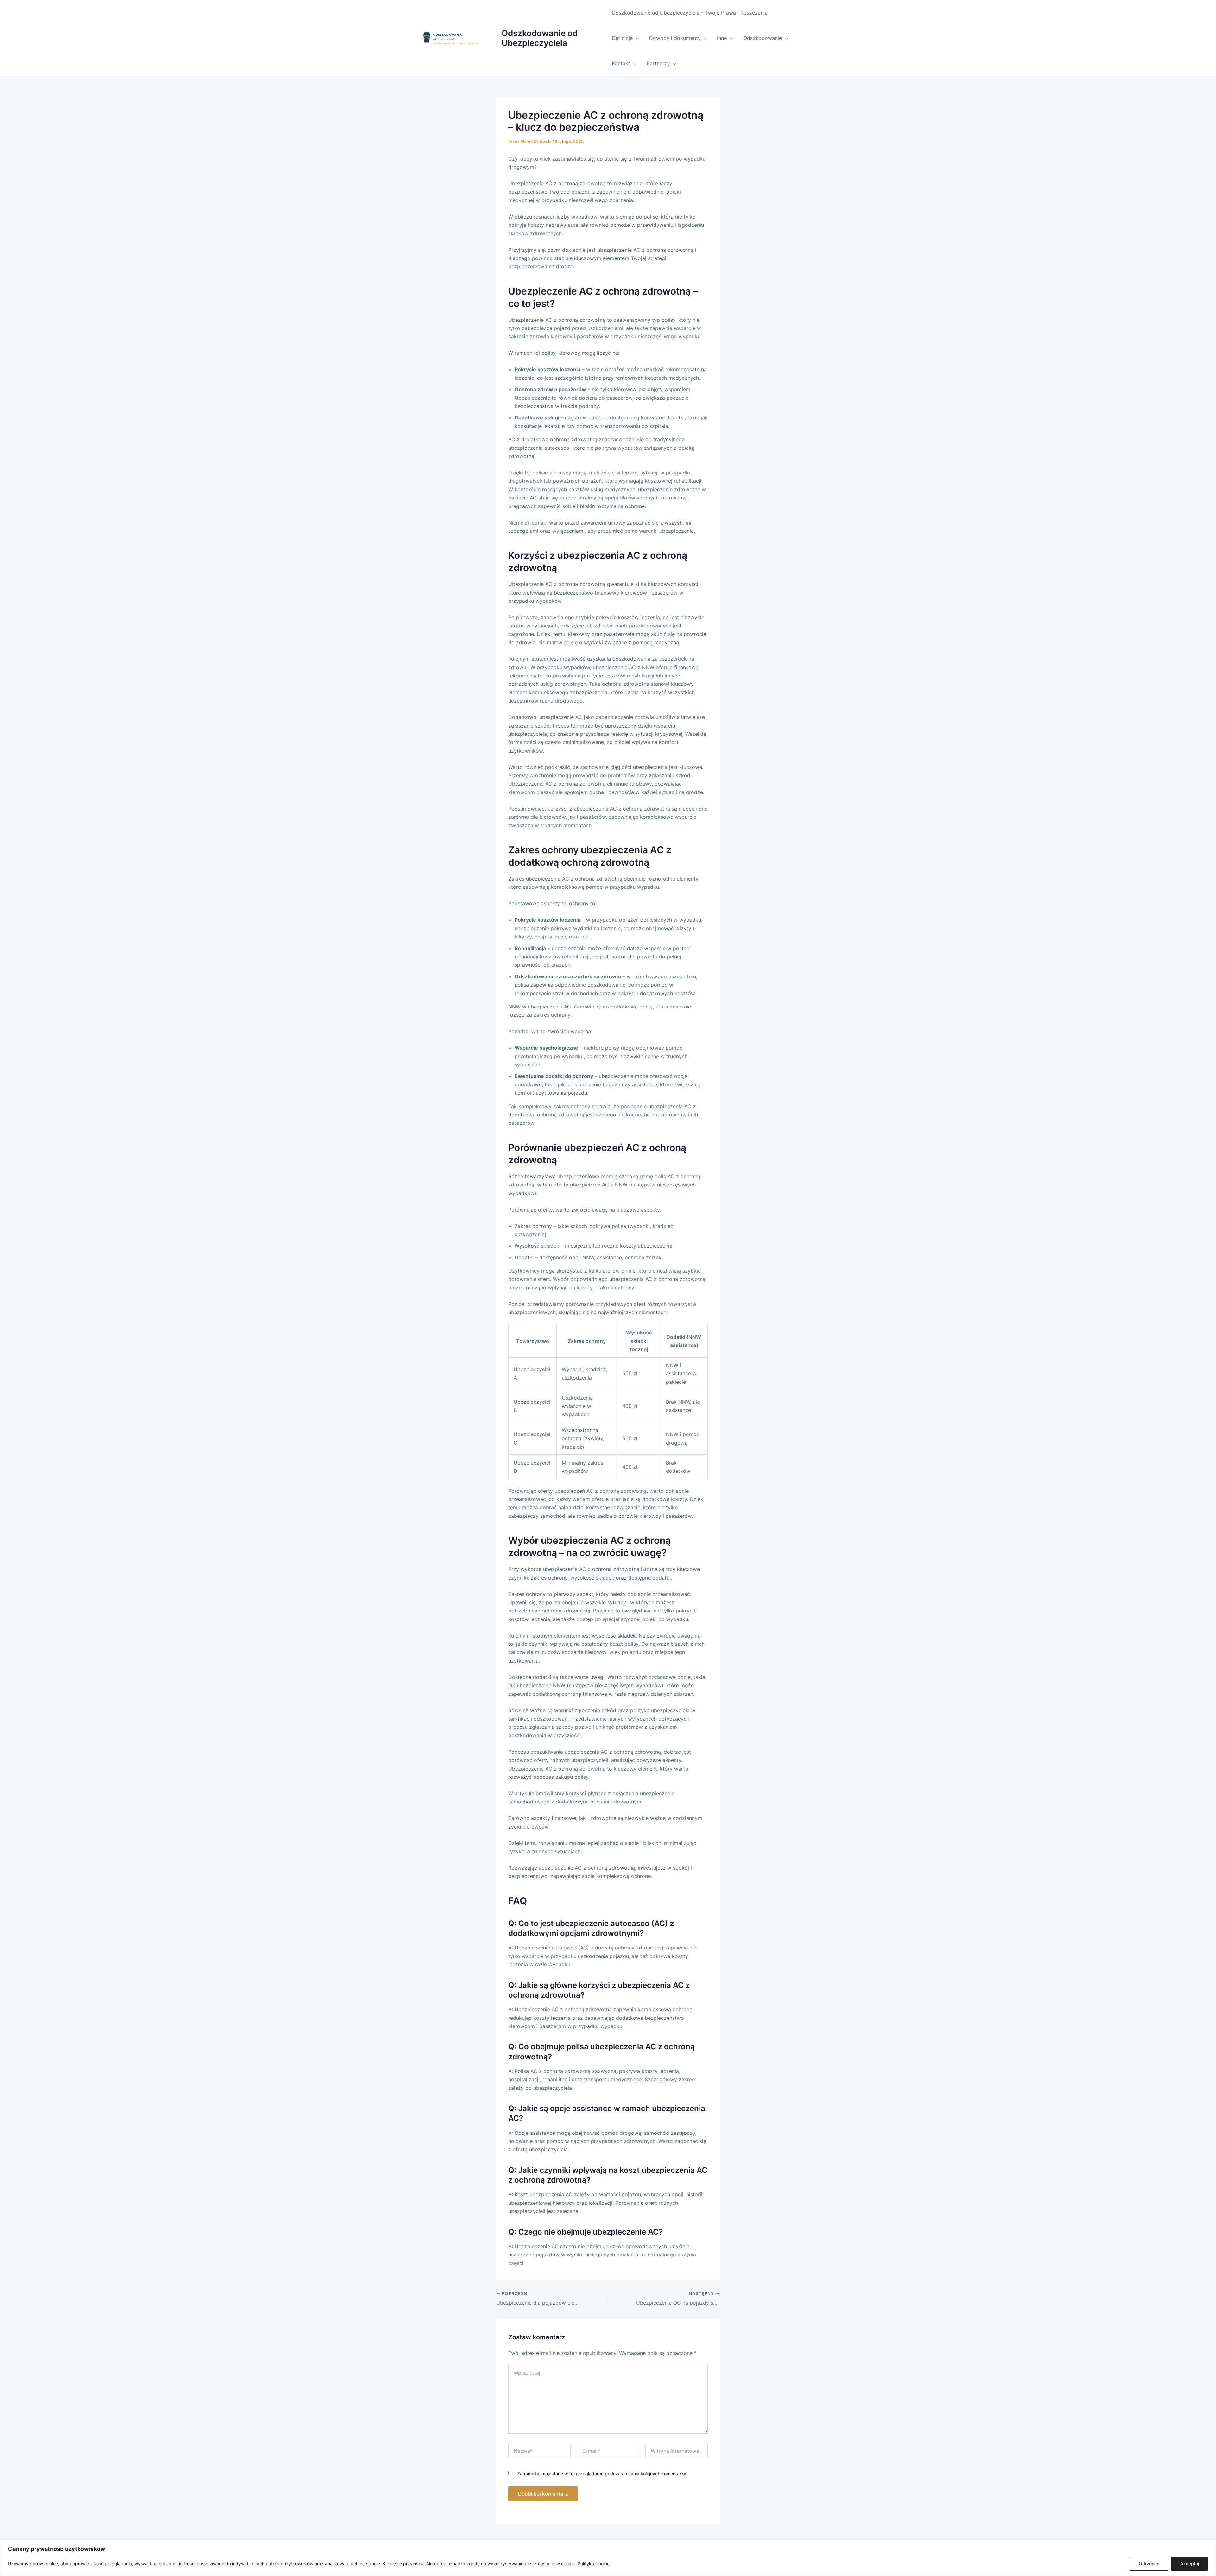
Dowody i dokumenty (675, 38)
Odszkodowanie (763, 38)
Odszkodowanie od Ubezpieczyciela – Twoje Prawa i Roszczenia (690, 13)
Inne (722, 38)
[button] (636, 38)
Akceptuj (1190, 2563)
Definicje (622, 38)
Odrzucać (1149, 2563)
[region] (608, 2558)
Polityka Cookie (594, 2563)
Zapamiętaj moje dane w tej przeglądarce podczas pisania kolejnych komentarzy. (602, 2474)
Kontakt (621, 63)
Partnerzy (658, 63)
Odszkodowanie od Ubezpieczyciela (540, 38)
